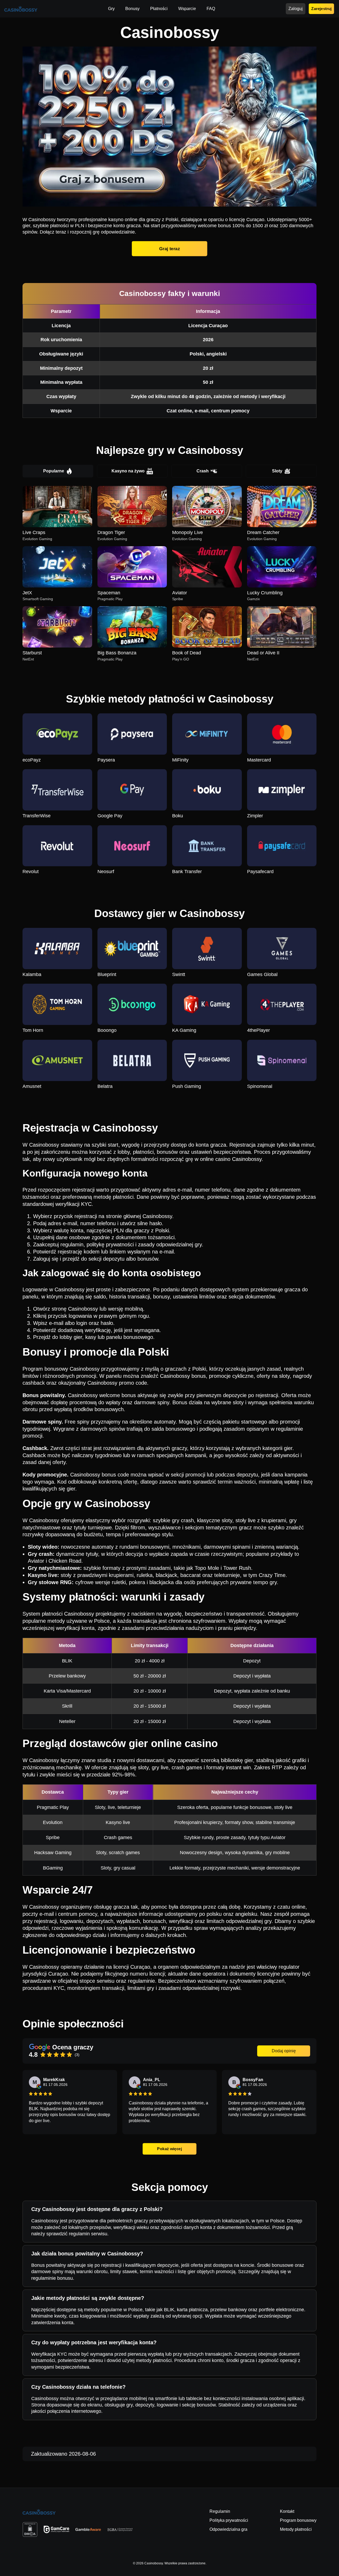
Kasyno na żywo (128, 471)
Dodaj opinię (284, 2051)
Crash (203, 471)
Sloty (277, 471)
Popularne (54, 471)
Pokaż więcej (169, 2149)
